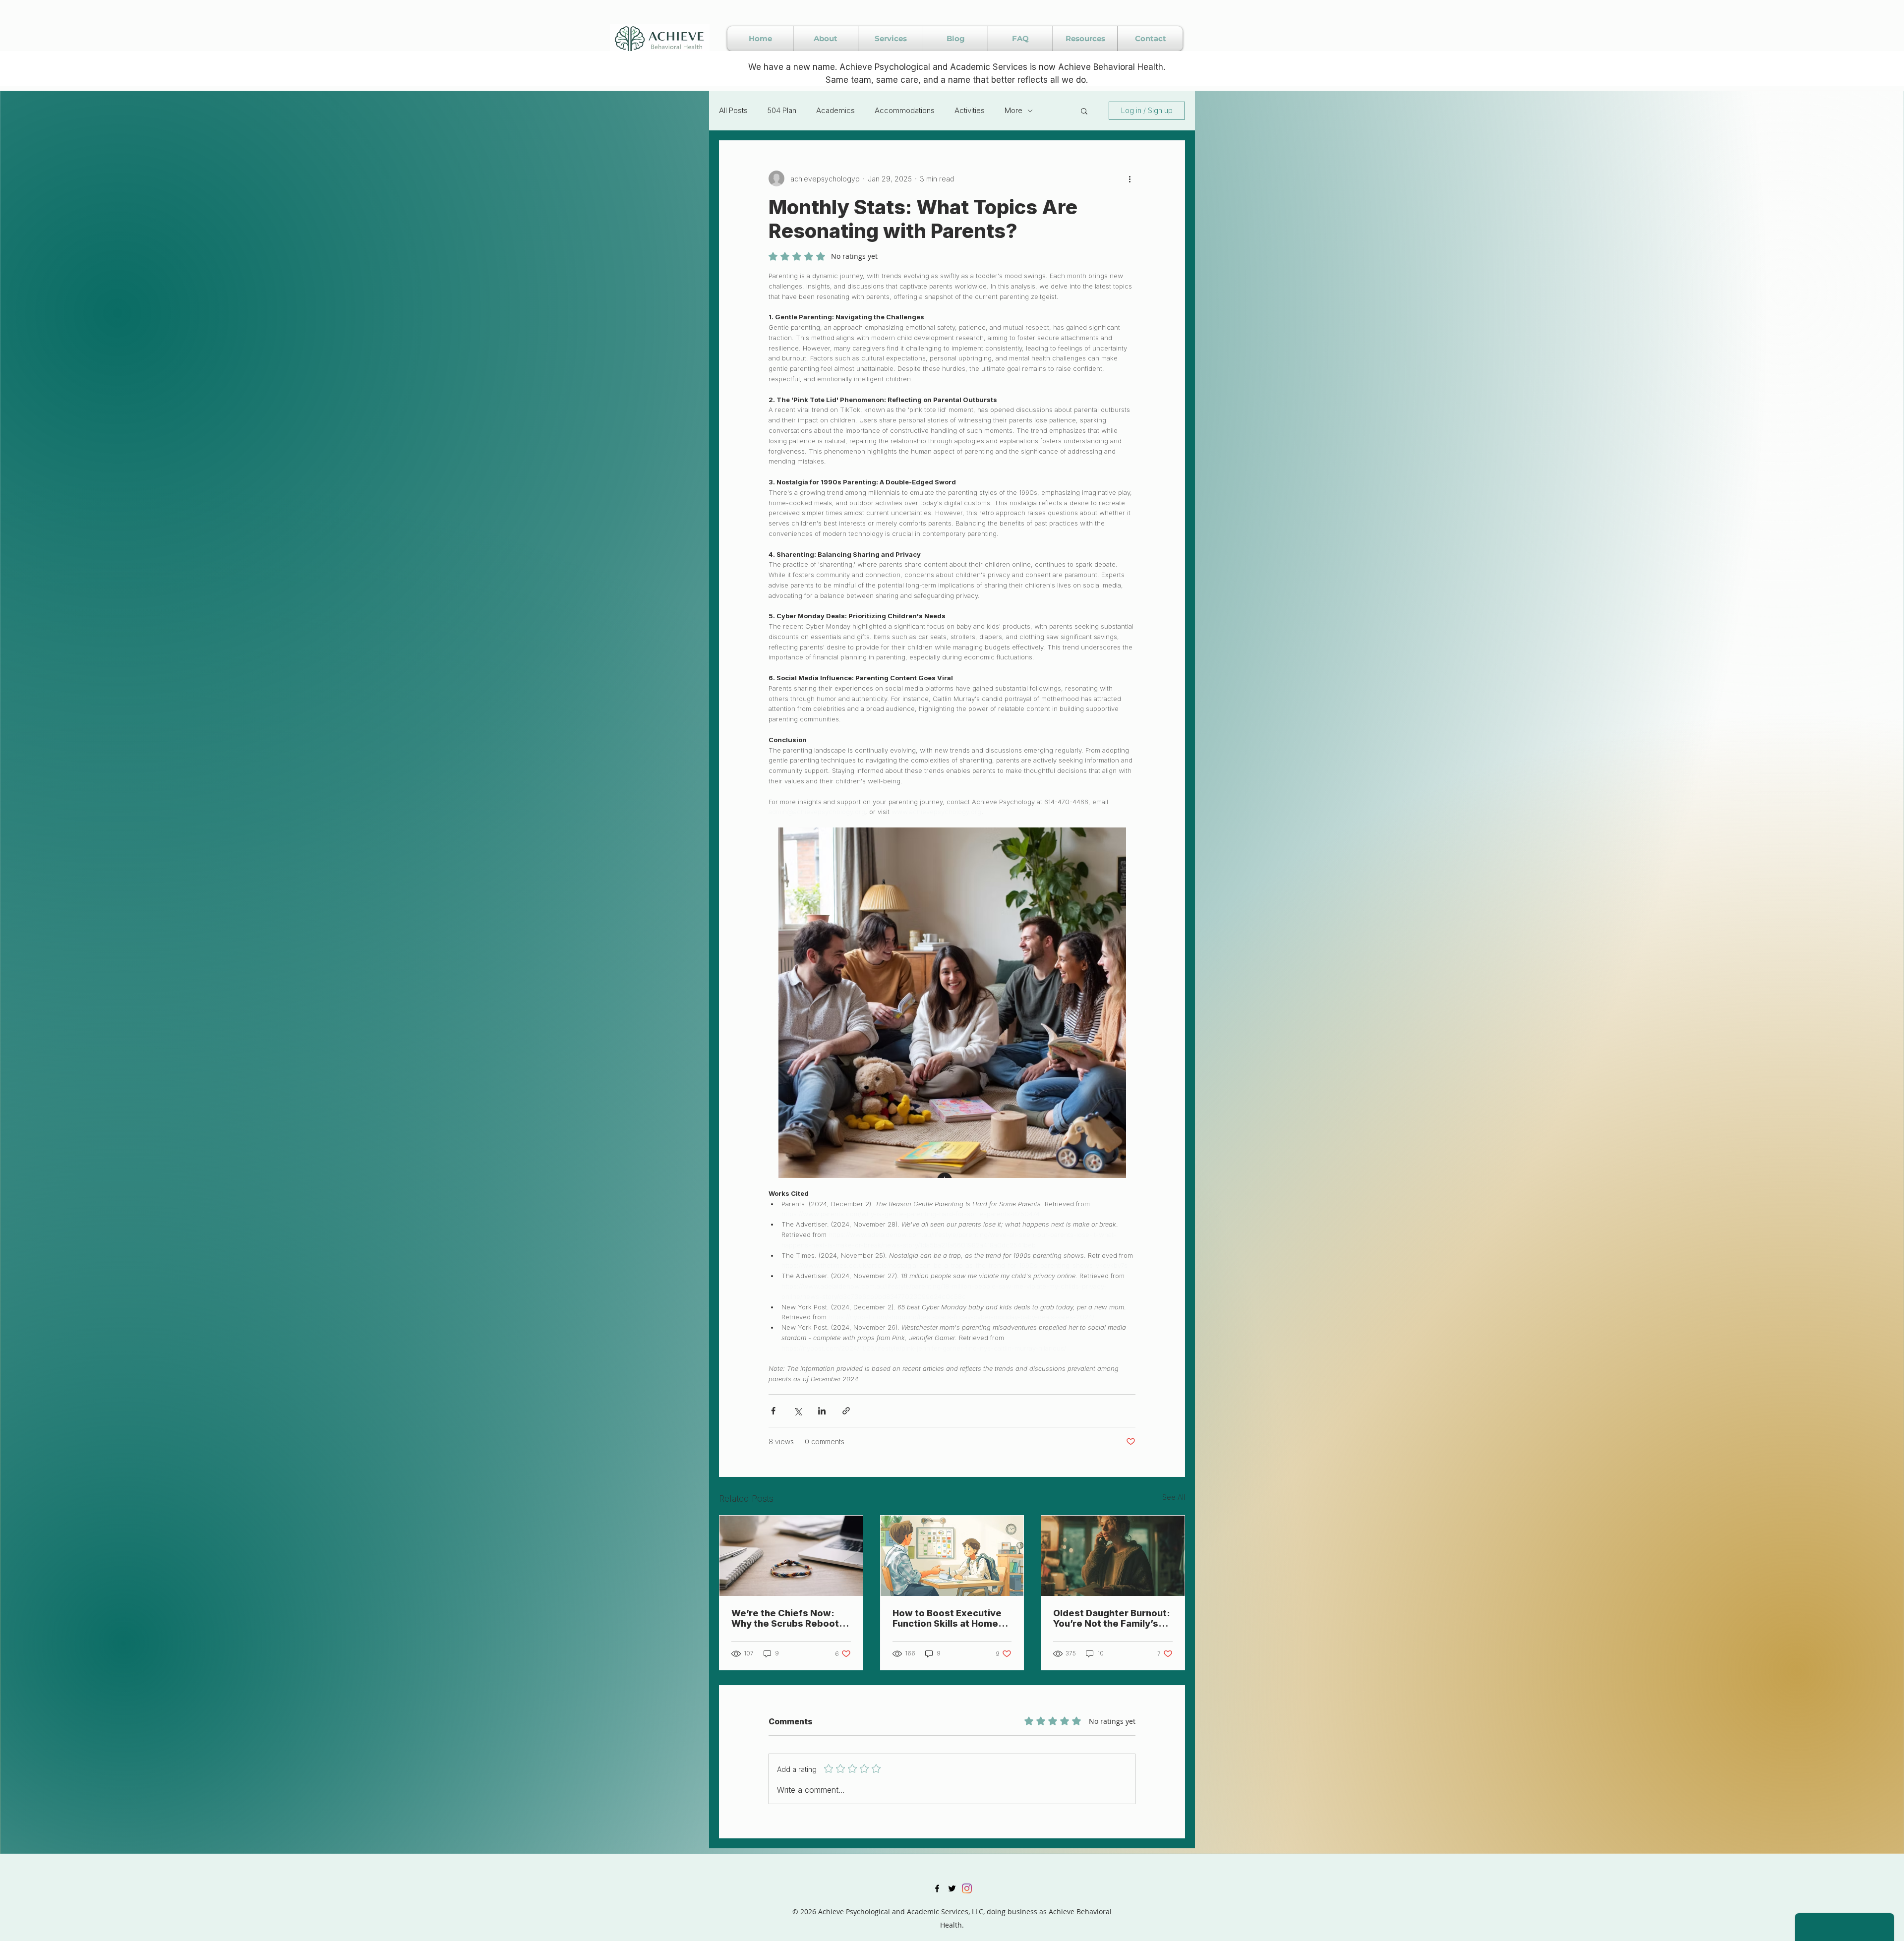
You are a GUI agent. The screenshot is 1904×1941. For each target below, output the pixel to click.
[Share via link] (846, 1411)
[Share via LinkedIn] (822, 1411)
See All (1174, 1497)
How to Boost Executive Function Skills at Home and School (947, 1618)
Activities (970, 110)
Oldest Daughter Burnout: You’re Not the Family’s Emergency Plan (1112, 1618)
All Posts (733, 110)
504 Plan (782, 110)
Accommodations (905, 110)
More (1013, 110)
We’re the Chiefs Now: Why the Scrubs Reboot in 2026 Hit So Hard (790, 1618)
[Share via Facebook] (773, 1411)
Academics (835, 110)
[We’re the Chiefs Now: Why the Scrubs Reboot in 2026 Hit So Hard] (791, 1556)
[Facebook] (937, 1888)
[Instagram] (967, 1888)
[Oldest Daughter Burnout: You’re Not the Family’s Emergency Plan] (1113, 1556)
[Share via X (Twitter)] (798, 1411)
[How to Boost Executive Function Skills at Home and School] (952, 1556)
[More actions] (1130, 178)
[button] (1084, 111)
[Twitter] (952, 1888)
